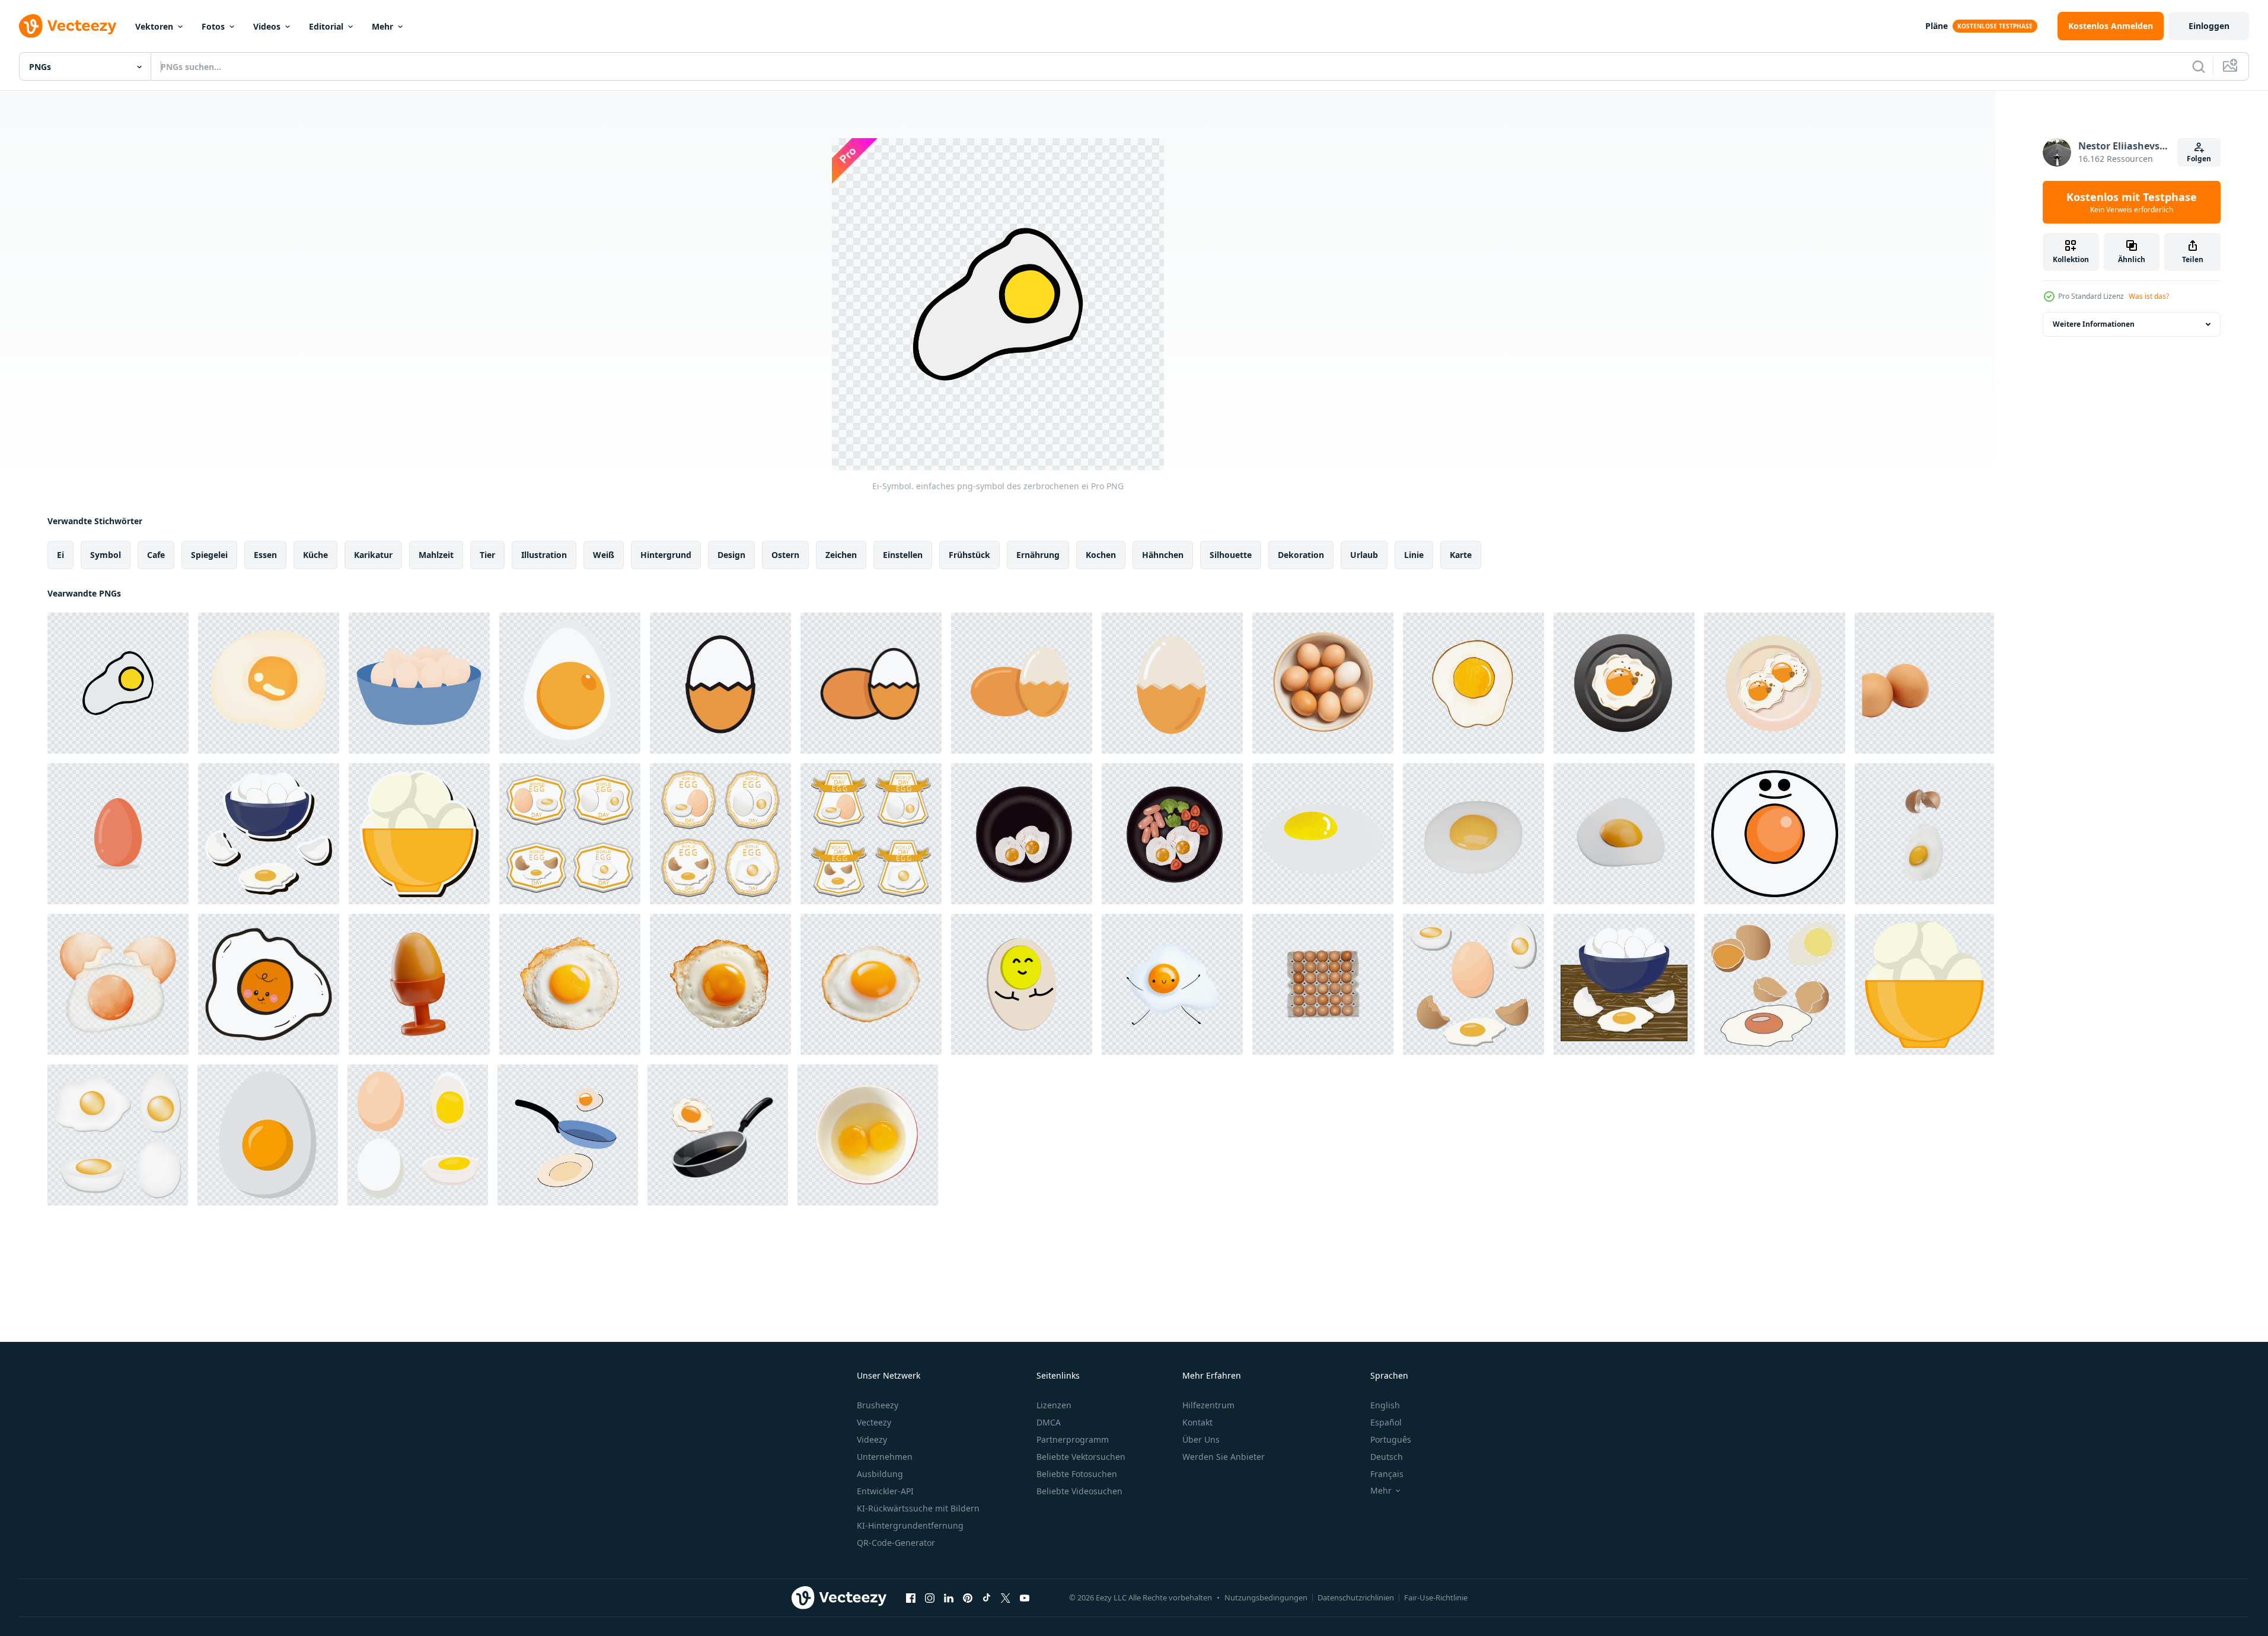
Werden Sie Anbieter (1224, 1457)
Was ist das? (2149, 296)
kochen (1101, 555)
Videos (267, 26)
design (731, 555)
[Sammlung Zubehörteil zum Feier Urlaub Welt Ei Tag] (570, 834)
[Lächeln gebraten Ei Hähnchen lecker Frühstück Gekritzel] (1775, 834)
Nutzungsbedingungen (1266, 1597)
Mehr (382, 26)
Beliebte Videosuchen (1079, 1491)
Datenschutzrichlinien (1356, 1597)
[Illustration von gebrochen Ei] (118, 984)
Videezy (872, 1439)
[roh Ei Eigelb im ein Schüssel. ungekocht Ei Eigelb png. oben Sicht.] (868, 1135)
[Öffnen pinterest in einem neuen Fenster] (968, 1597)
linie (1414, 555)
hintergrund (666, 555)
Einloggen (2209, 26)
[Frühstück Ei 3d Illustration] (419, 984)
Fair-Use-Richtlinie (1436, 1597)
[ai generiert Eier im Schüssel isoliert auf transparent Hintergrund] (1323, 683)
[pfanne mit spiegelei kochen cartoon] (568, 1135)
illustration (544, 555)
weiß (604, 555)
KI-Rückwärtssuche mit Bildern (918, 1508)
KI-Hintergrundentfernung (910, 1525)
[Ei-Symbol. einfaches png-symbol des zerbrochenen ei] (118, 683)
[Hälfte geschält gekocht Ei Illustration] (720, 683)
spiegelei (209, 555)
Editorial (326, 26)
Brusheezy (878, 1405)
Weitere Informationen (2094, 324)
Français (1387, 1474)
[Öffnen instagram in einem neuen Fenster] (930, 1597)
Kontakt (1197, 1422)
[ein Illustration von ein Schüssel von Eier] (419, 683)
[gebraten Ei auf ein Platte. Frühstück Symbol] (1624, 683)
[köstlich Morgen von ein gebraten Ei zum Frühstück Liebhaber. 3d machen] (1473, 834)
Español (1386, 1422)
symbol (106, 555)
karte (1461, 555)
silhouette (1231, 555)
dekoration (1301, 555)
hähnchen (1163, 555)
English (1385, 1405)
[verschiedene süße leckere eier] (1473, 984)
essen (265, 555)
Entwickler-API (885, 1491)
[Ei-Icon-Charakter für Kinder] (1022, 984)
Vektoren (154, 26)
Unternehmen (885, 1457)
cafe (156, 555)
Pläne (1937, 26)
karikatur (373, 555)
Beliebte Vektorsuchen (1081, 1457)
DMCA (1049, 1422)
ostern (785, 555)
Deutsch (1387, 1457)
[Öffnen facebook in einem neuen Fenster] (911, 1597)
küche (315, 555)
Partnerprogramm (1073, 1439)
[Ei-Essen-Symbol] (268, 1135)
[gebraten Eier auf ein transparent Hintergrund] (269, 683)
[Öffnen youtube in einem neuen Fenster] (1025, 1597)
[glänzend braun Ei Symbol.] (118, 834)
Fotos (213, 26)
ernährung (1038, 555)
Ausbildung (880, 1474)
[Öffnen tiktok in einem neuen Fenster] (987, 1597)
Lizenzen (1054, 1405)
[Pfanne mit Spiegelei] (718, 1135)
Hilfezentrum (1208, 1405)
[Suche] (2199, 66)
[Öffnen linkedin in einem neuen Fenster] (949, 1597)
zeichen (841, 555)
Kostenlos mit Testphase (2132, 202)
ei (60, 555)
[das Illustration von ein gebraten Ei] (269, 984)
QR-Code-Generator (896, 1543)
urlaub (1364, 555)
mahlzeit (436, 555)
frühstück (969, 555)
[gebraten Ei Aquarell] (1473, 683)
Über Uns (1201, 1439)
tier (487, 555)
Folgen (2199, 159)
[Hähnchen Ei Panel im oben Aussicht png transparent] (1323, 984)
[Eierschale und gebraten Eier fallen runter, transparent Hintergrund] (1924, 834)
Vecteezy (874, 1422)
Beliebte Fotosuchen (1077, 1474)
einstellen (903, 555)
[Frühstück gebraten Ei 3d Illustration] (1624, 834)
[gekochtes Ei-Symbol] (570, 683)
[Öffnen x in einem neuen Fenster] (1006, 1597)
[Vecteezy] (68, 26)
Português (1391, 1439)
